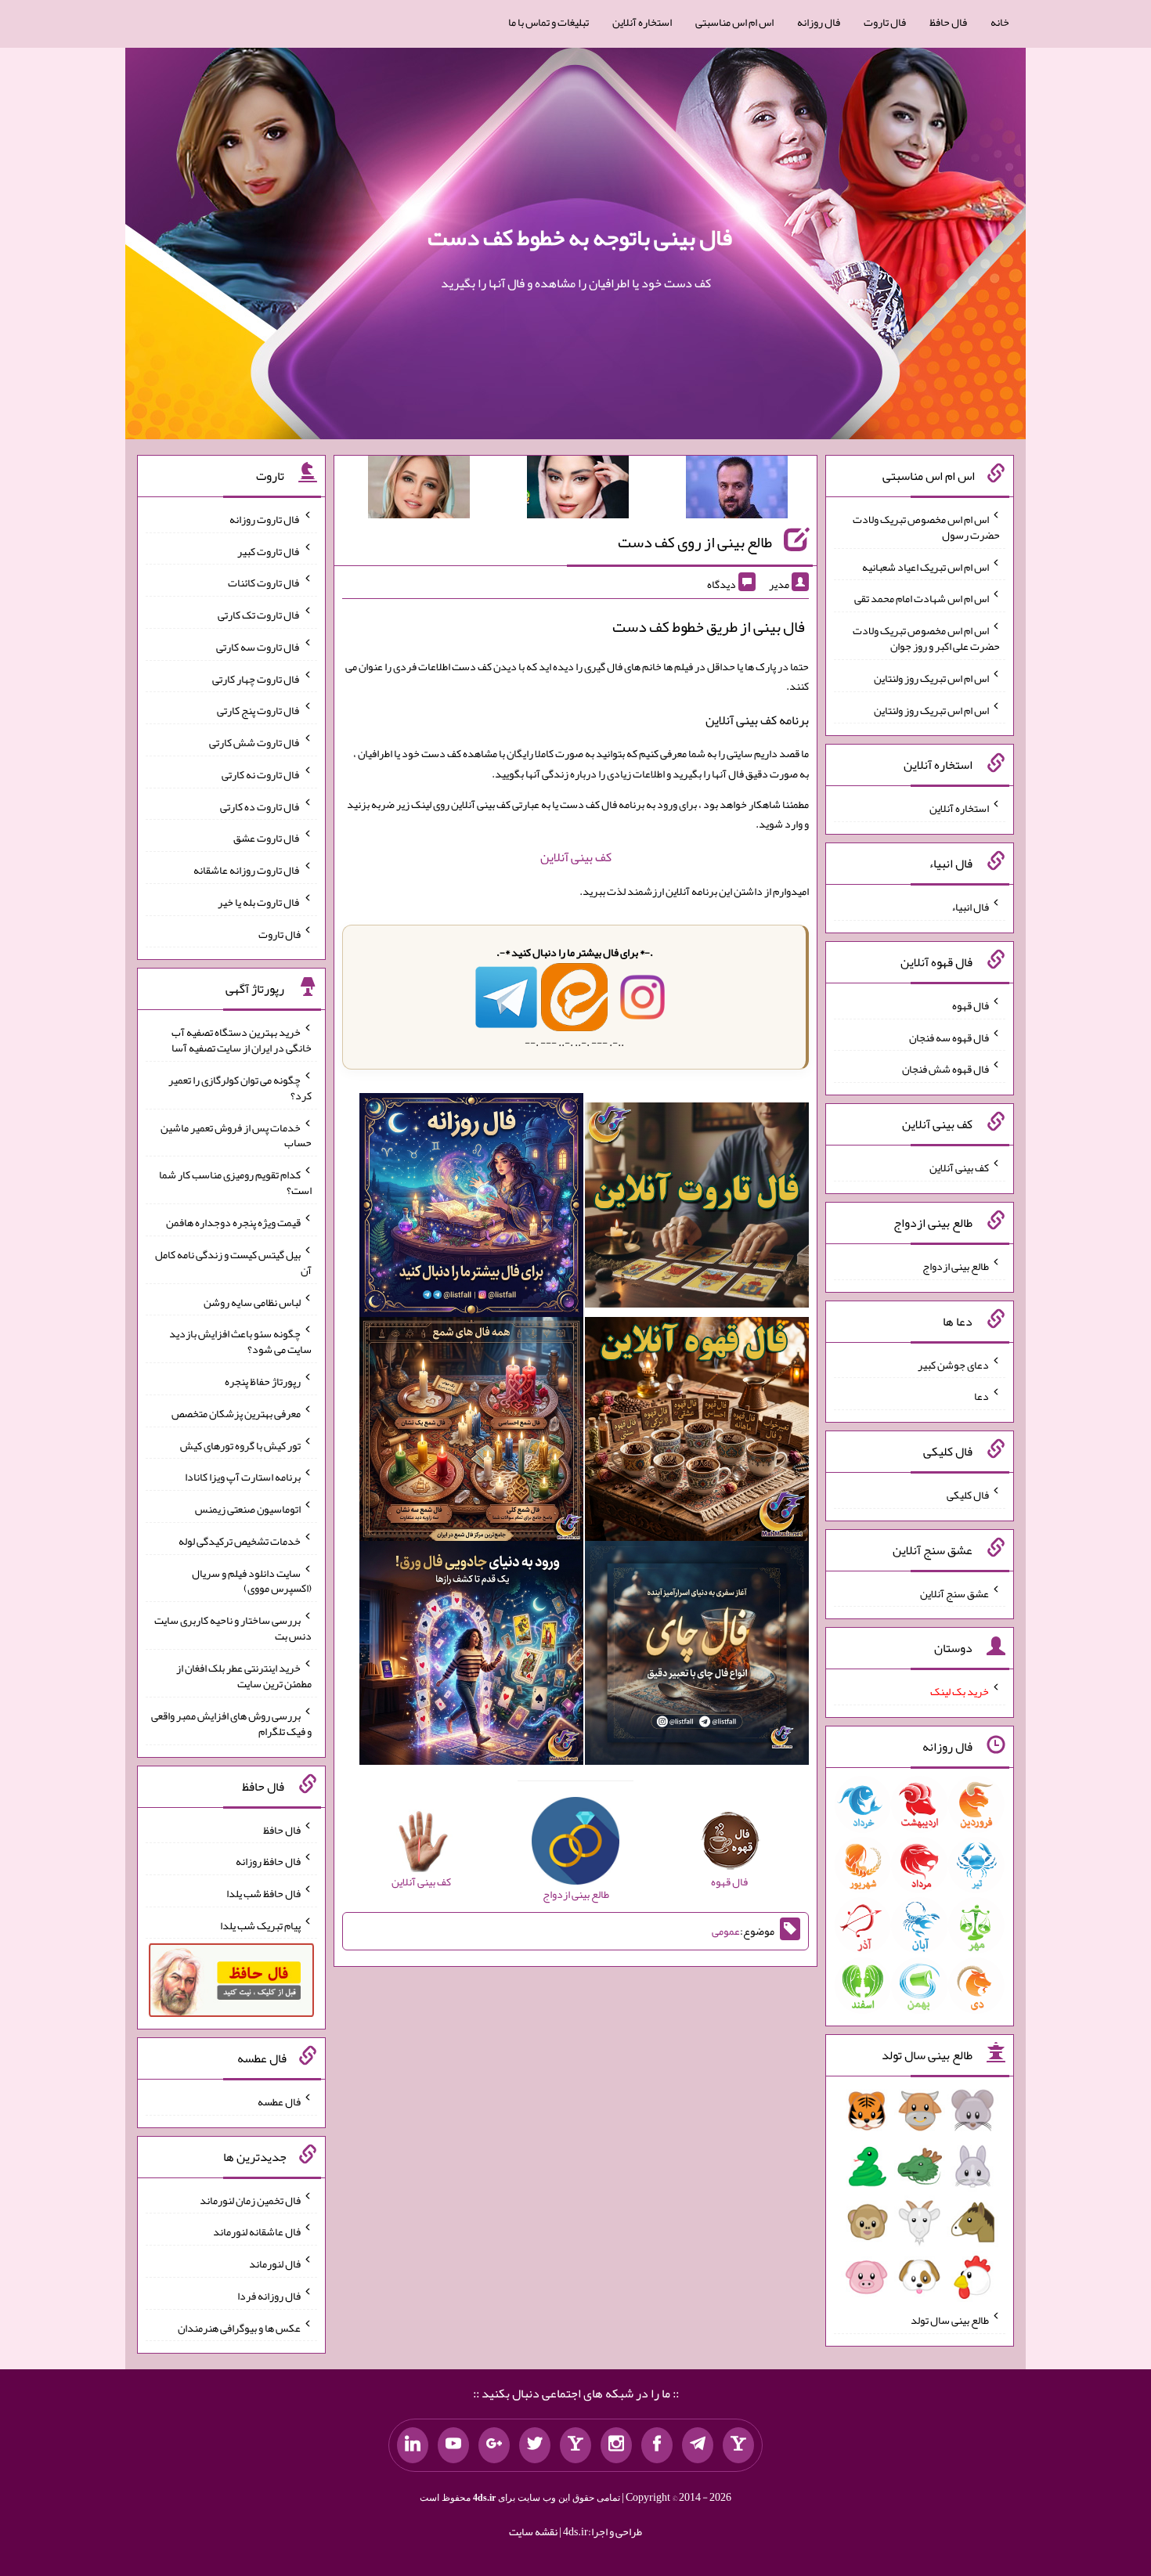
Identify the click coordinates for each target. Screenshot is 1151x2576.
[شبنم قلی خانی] (419, 490)
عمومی (726, 1931)
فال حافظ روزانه (268, 1861)
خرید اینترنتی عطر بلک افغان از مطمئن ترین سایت (244, 1676)
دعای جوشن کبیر (953, 1364)
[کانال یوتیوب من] (453, 2445)
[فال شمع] (471, 1432)
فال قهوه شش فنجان (945, 1069)
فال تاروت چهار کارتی (256, 678)
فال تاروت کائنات (264, 583)
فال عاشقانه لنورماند (257, 2231)
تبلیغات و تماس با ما (548, 22)
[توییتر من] (535, 2445)
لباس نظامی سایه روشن (252, 1301)
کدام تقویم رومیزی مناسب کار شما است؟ (235, 1182)
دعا (981, 1396)
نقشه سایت (533, 2531)
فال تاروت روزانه (265, 519)
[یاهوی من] (738, 2445)
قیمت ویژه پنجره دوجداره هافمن (233, 1222)
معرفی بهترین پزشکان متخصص (236, 1413)
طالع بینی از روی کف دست (695, 542)
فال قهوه (971, 1005)
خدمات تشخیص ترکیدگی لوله (240, 1541)
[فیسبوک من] (657, 2445)
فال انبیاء (970, 907)
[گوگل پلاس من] (494, 2445)
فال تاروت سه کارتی (258, 647)
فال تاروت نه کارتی (261, 774)
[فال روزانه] (471, 1209)
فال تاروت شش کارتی (255, 742)
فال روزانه (819, 22)
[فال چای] (697, 1656)
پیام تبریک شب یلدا (260, 1925)
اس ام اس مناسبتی (734, 22)
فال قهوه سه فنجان (949, 1037)
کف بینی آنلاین (576, 857)
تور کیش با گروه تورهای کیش (240, 1445)
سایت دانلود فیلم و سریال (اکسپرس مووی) (252, 1580)
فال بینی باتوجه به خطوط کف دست (580, 237)
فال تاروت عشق (267, 838)
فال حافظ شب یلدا (263, 1893)
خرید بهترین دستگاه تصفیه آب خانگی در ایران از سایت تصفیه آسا (242, 1040)
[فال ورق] (471, 1656)
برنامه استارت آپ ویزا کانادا (243, 1477)
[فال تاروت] (697, 1209)
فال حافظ (948, 22)
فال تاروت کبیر (269, 550)
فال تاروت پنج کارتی (259, 710)
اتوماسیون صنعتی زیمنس (248, 1509)
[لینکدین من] (413, 2445)
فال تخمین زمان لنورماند (250, 2199)
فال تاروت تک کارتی (259, 615)
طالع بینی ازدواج (956, 1266)
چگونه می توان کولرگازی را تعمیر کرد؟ (240, 1088)
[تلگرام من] (698, 2445)
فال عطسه (279, 2102)
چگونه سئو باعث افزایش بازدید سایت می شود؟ (240, 1341)
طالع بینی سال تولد (950, 2320)
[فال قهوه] (697, 1432)
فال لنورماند (275, 2264)
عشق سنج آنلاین (954, 1593)
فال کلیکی (968, 1495)
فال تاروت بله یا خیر (259, 902)
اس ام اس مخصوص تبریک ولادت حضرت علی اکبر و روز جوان (926, 638)
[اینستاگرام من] (616, 2445)
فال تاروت (885, 22)
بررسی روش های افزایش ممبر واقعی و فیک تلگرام (231, 1723)
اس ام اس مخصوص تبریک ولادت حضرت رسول (926, 527)
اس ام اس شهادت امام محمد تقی (922, 598)
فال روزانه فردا (269, 2296)
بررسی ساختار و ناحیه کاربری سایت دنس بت (233, 1628)
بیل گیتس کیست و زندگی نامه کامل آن (233, 1262)
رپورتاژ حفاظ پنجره (263, 1381)
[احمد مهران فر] (737, 490)
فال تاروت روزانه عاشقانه (247, 870)
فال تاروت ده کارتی (260, 806)
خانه (1000, 22)
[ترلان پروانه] (578, 490)
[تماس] (575, 2445)
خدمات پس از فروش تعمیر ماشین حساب (236, 1135)
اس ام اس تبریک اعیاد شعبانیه (925, 566)
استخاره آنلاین (642, 22)
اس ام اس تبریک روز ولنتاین (931, 678)
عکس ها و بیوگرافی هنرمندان (239, 2327)
